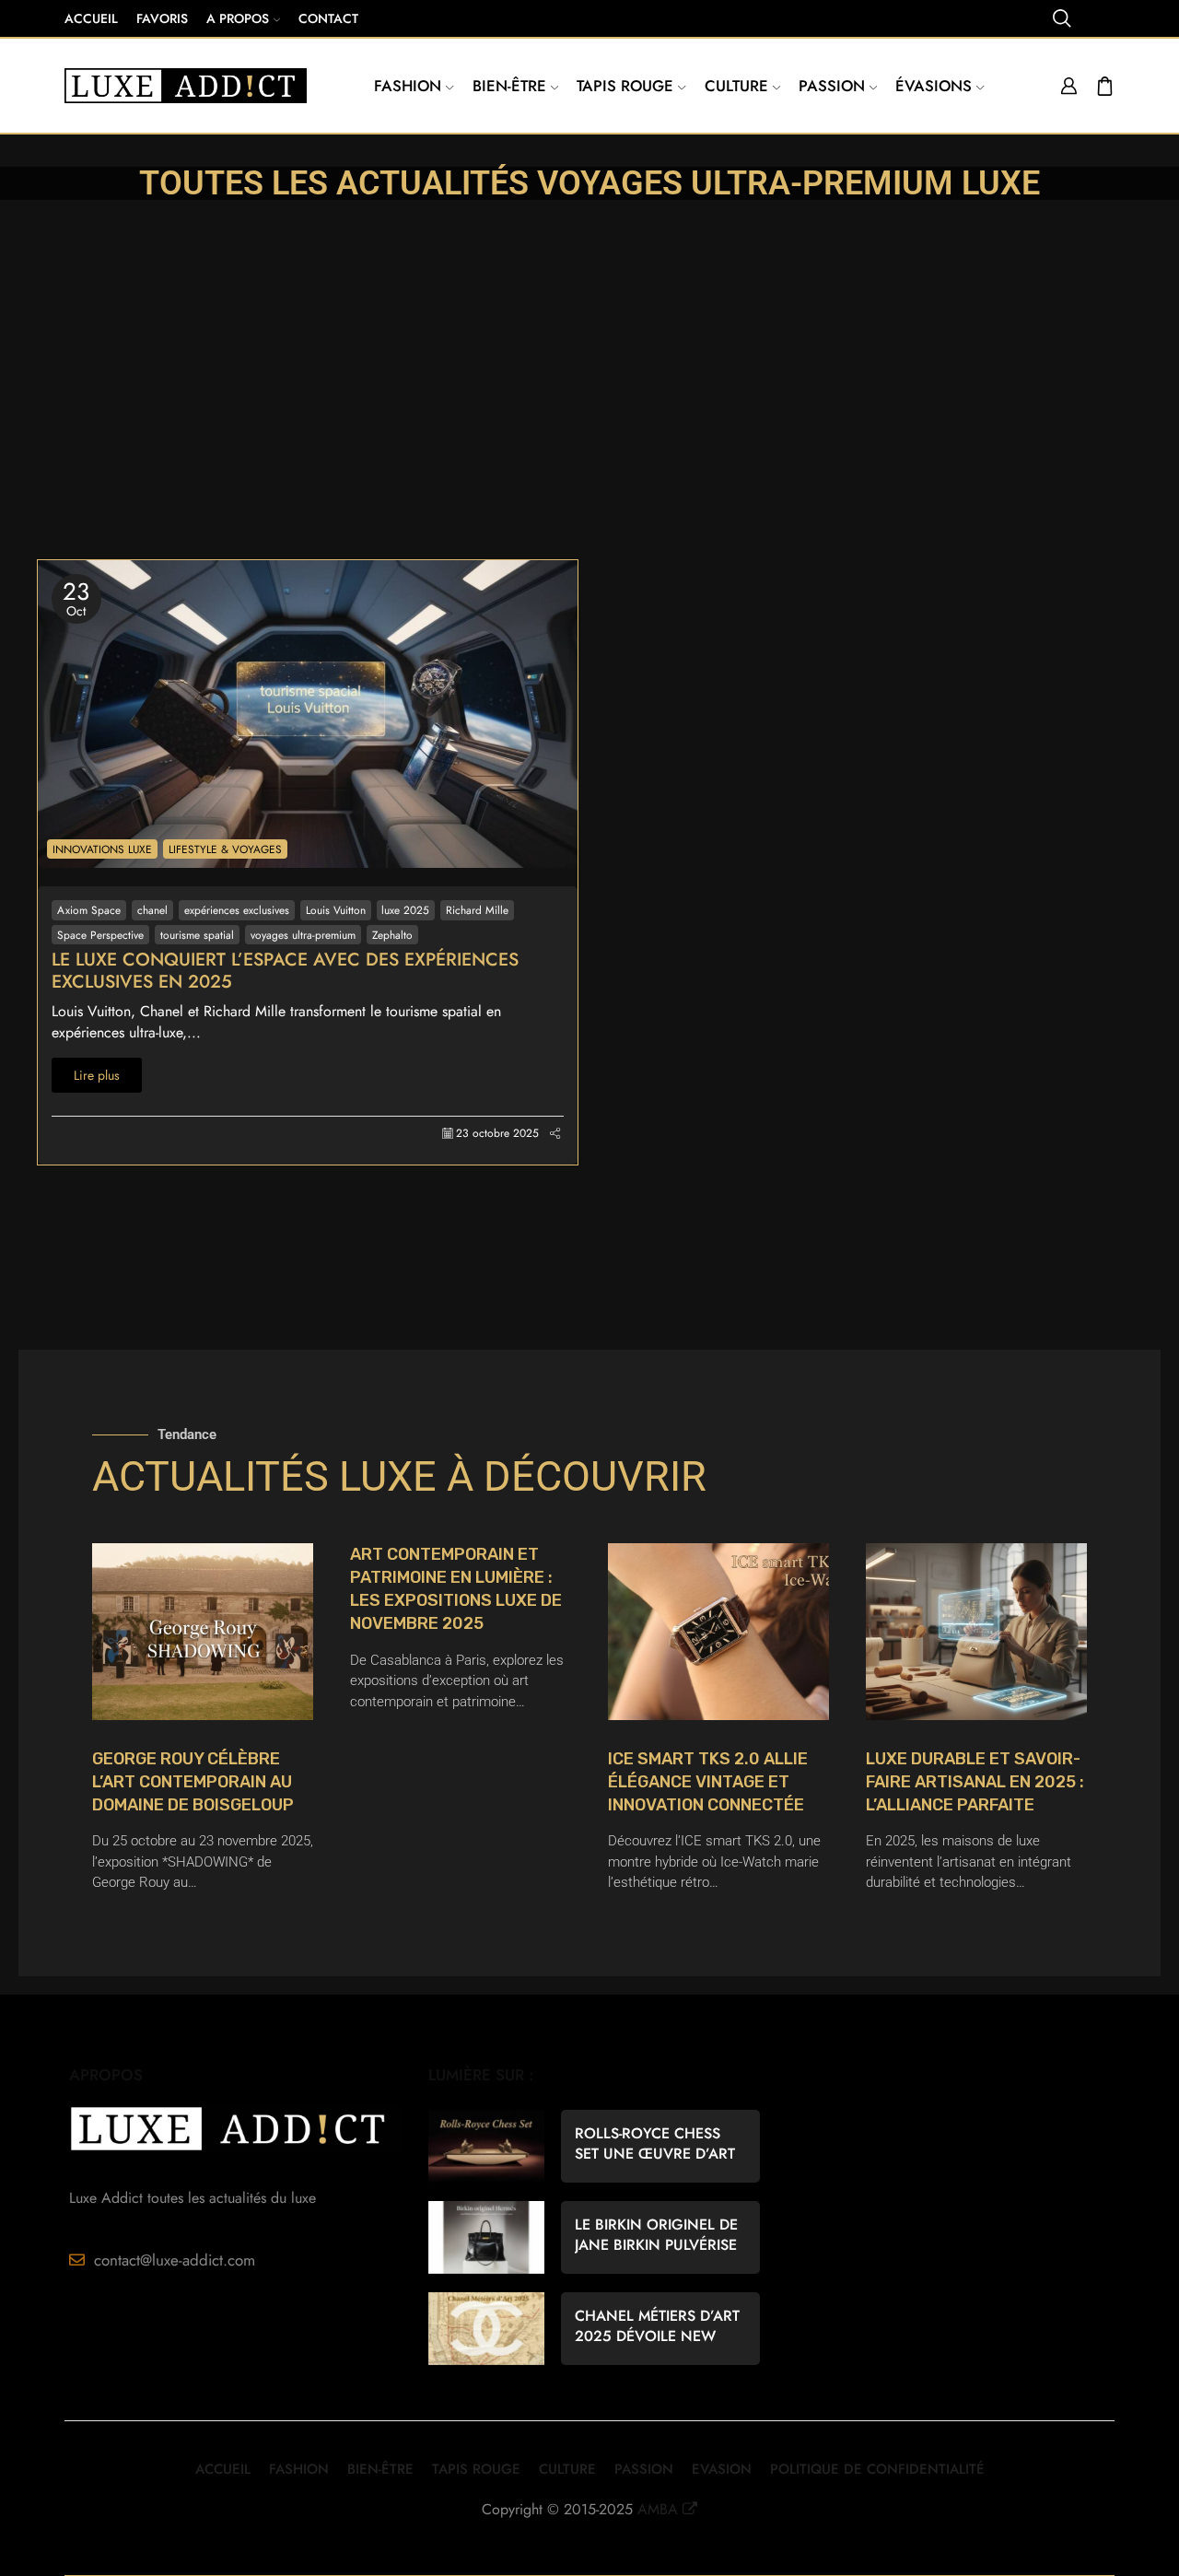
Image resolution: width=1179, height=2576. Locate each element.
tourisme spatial (197, 935)
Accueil (91, 18)
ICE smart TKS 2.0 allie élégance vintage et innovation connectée (708, 1782)
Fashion (408, 86)
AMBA (658, 2509)
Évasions (934, 86)
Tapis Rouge (625, 86)
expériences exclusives (237, 910)
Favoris (162, 18)
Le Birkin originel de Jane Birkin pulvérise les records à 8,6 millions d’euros (656, 2235)
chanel (152, 910)
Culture (736, 86)
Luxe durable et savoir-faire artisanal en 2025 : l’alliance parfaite (975, 1782)
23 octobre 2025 (497, 1134)
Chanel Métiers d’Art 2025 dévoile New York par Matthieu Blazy (657, 2326)
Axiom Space (89, 910)
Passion (832, 86)
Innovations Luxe (102, 849)
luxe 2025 (405, 910)
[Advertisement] (589, 421)
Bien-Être (380, 2469)
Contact (328, 18)
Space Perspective (100, 935)
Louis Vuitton (336, 910)
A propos (238, 18)
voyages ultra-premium (303, 935)
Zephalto (392, 935)
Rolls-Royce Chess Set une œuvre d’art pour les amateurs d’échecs (655, 2144)
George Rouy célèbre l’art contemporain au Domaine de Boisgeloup (193, 1782)
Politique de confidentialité (877, 2469)
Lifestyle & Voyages (225, 849)
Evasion (722, 2469)
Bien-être (509, 86)
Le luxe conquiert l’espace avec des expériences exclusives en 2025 (285, 971)
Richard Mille (477, 910)
